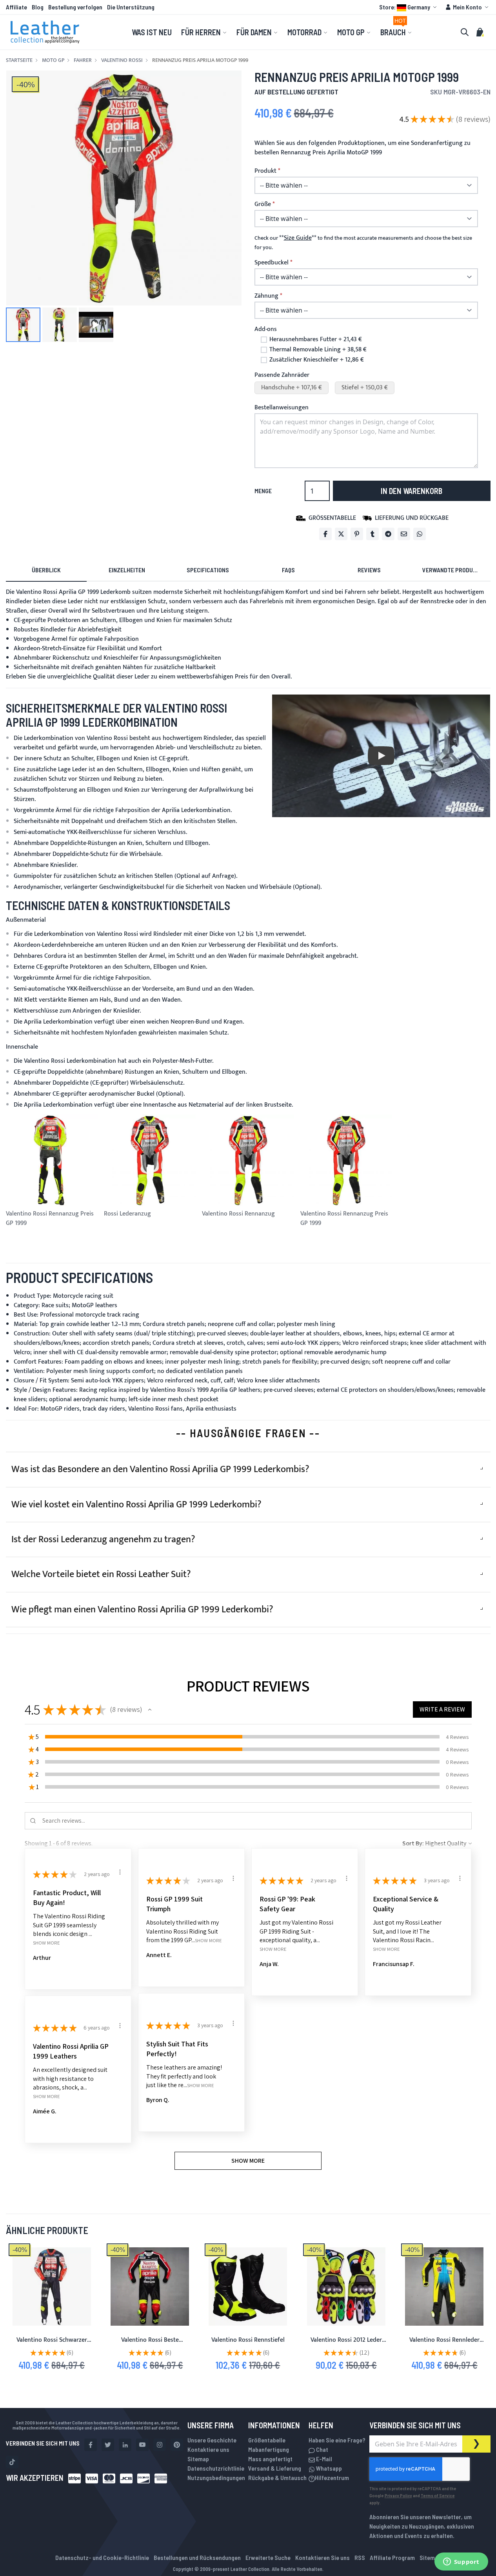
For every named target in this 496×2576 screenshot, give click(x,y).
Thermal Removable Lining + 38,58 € (318, 350)
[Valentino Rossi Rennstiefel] (248, 2287)
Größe (263, 204)
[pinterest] (177, 2445)
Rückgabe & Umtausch (277, 2477)
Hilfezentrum (332, 2477)
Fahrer (83, 60)
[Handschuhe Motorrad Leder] (346, 2287)
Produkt (265, 171)
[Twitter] (341, 534)
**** (298, 238)
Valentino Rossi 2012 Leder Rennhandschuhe (346, 2345)
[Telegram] (388, 534)
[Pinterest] (357, 534)
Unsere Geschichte (212, 2440)
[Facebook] (325, 534)
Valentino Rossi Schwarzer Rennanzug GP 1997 (52, 2345)
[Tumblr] (372, 534)
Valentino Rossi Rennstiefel (248, 2340)
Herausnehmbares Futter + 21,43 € (316, 340)
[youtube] (142, 2445)
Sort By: (413, 1843)
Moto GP (53, 60)
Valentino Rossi (122, 60)
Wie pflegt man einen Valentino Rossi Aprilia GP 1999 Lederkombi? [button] (142, 1610)
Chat (322, 2449)
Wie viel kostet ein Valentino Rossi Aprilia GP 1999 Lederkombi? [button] (136, 1505)
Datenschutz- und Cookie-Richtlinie (102, 2557)
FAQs (288, 570)
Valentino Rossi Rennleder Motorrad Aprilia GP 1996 (444, 2345)
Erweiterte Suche (268, 2557)
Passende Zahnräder (282, 375)
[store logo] (45, 32)
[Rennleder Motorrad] (444, 2287)
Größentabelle (267, 2440)
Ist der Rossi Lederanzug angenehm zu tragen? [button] (103, 1539)
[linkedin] (125, 2445)
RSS (360, 2557)
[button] (409, 7)
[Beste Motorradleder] (150, 2287)
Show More (46, 1943)
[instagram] (160, 2445)
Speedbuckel (272, 263)
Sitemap (198, 2459)
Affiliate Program (392, 2557)
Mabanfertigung (269, 2449)
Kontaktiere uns (208, 2449)
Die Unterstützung (131, 7)
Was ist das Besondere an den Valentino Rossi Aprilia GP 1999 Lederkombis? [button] (160, 1469)
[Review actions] (120, 1872)
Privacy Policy (398, 2495)
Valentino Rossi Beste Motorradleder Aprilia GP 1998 (150, 2345)
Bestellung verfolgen (75, 7)
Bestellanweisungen (282, 408)
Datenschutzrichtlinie (216, 2468)
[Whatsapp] (420, 534)
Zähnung (266, 296)
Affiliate (16, 7)
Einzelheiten (127, 570)
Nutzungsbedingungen (216, 2477)
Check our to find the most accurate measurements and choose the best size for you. (363, 243)
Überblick (46, 570)
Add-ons (266, 329)
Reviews (369, 570)
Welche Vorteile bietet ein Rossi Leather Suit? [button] (101, 1574)
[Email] (404, 534)
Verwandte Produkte (453, 570)
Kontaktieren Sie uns (322, 2557)
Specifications (208, 570)
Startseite (19, 60)
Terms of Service (438, 2495)
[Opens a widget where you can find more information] (461, 2562)
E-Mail (323, 2459)
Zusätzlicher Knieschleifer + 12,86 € (317, 360)
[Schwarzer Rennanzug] (52, 2287)
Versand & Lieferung (275, 2468)
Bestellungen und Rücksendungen (197, 2557)
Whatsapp (328, 2468)
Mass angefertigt (270, 2459)
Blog (38, 7)
